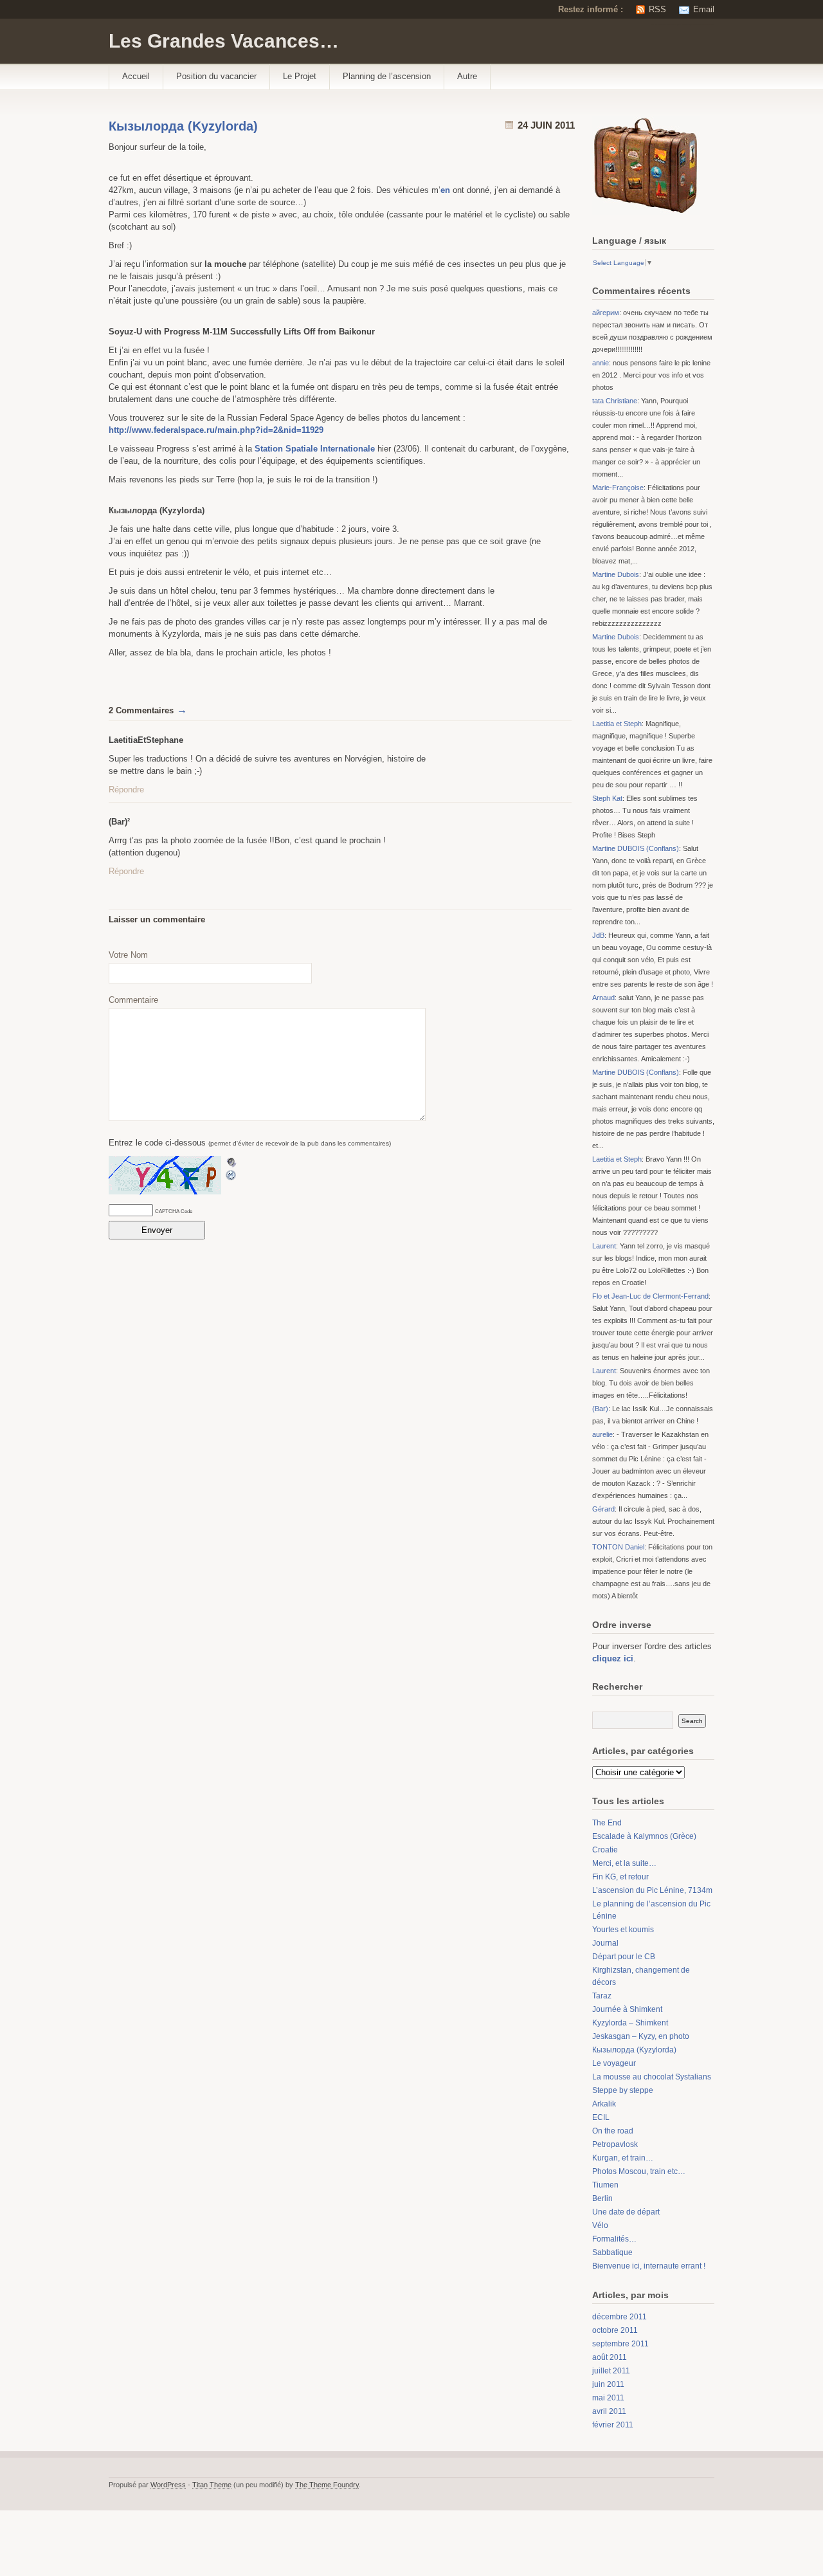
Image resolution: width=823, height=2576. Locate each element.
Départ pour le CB (624, 1957)
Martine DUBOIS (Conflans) (636, 848)
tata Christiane (615, 401)
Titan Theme (212, 2485)
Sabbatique (612, 2252)
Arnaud (603, 998)
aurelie (602, 1434)
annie (601, 363)
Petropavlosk (615, 2144)
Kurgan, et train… (623, 2158)
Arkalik (604, 2104)
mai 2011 (608, 2398)
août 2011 (610, 2357)
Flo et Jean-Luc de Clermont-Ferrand (650, 1296)
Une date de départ (626, 2212)
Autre (467, 76)
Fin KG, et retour (620, 1877)
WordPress (168, 2485)
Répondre (126, 790)
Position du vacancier (216, 76)
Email (704, 9)
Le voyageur (614, 2063)
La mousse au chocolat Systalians (652, 2077)
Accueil (136, 76)
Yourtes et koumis (623, 1930)
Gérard (603, 1509)
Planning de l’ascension (387, 76)
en (445, 190)
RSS (657, 9)
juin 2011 (608, 2384)
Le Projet (300, 76)
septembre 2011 (620, 2344)
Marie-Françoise (618, 488)
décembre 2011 (620, 2317)
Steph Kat (607, 798)
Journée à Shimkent (627, 2009)
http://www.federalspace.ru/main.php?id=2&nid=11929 (216, 430)
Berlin (602, 2198)
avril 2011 (609, 2411)
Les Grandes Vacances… (224, 41)
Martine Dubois (616, 574)
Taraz (602, 1996)
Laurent (604, 1246)
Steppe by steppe (623, 2090)
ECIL (601, 2117)
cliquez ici (613, 1658)
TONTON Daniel (618, 1547)
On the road (613, 2131)
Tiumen (605, 2185)
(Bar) (600, 1409)
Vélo (600, 2225)
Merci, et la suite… (624, 1863)
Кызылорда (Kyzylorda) (183, 126)
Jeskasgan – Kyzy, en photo (641, 2036)
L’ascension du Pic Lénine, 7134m (652, 1890)
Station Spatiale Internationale (315, 449)
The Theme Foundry (327, 2485)
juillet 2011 (611, 2371)
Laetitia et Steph (617, 724)
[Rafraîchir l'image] (231, 1175)
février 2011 (613, 2425)
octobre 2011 (615, 2330)
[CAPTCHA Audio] (231, 1162)
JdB (598, 935)
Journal (605, 1943)
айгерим (606, 313)
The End (607, 1823)
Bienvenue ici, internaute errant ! (649, 2266)
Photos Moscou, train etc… (639, 2171)
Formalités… (614, 2239)
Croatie (605, 1850)
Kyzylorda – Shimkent (630, 2023)
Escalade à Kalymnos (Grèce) (644, 1836)
